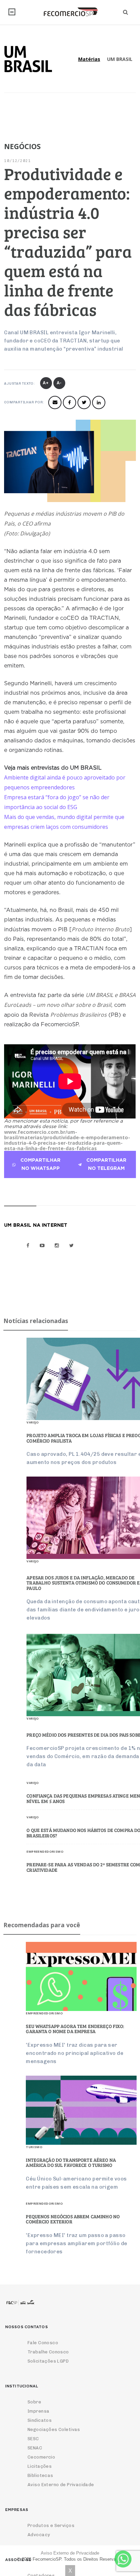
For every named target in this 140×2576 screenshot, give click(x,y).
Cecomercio (41, 2457)
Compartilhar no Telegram (106, 1164)
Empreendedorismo (44, 2013)
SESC (33, 2439)
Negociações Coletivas (54, 2429)
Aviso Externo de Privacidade (61, 2485)
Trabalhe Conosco (48, 2352)
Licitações (40, 2466)
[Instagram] (57, 1245)
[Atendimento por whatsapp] (123, 2559)
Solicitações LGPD (48, 2361)
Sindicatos (40, 2420)
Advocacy (39, 2535)
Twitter (84, 403)
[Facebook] (28, 1245)
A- (59, 383)
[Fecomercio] (70, 12)
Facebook (69, 403)
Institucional (12, 12)
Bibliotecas (40, 2475)
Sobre (34, 2402)
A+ (46, 383)
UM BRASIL (120, 59)
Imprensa (38, 2411)
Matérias (89, 59)
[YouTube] (42, 1245)
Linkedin (99, 403)
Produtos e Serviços (51, 2525)
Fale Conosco (43, 2343)
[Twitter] (72, 1245)
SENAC (35, 2448)
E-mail (55, 403)
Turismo (34, 2147)
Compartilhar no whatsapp (40, 1164)
